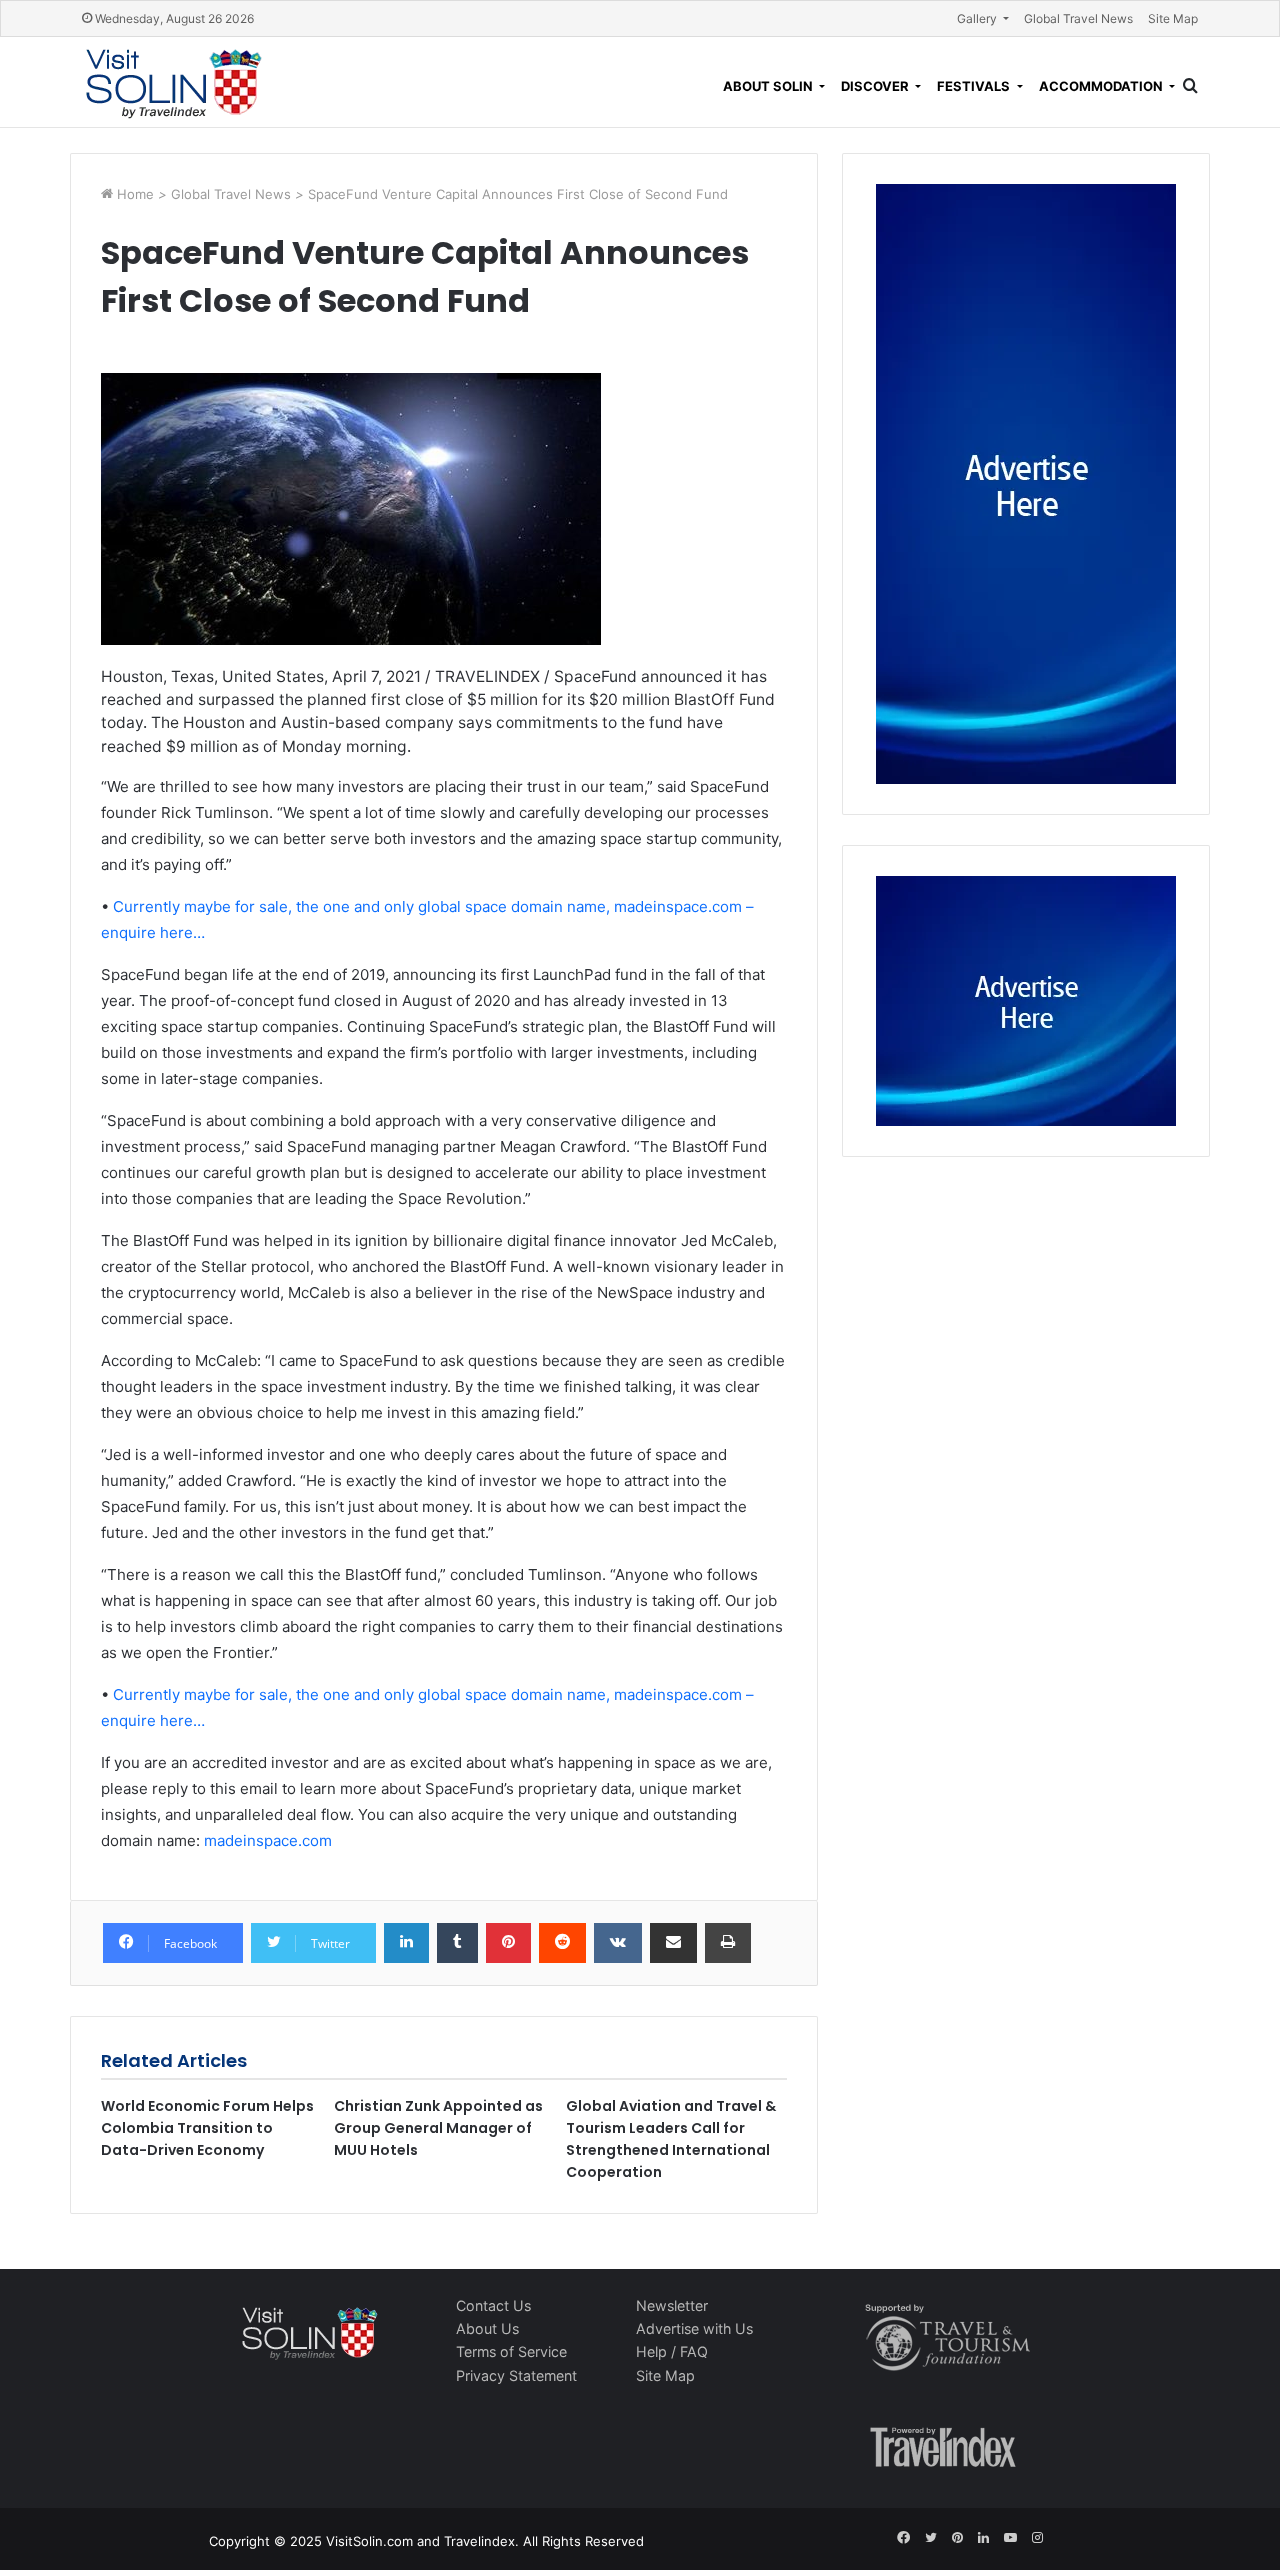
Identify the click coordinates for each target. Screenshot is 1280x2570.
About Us (487, 2328)
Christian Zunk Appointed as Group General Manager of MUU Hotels (438, 2128)
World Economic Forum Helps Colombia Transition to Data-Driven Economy (207, 2128)
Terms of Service (511, 2351)
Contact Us (493, 2305)
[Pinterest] (508, 1943)
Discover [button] (876, 86)
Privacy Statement (516, 2375)
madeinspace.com (268, 1840)
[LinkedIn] (406, 1943)
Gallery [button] (978, 18)
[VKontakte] (618, 1943)
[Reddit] (562, 1943)
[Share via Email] (673, 1943)
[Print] (728, 1943)
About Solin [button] (769, 86)
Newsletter (672, 2305)
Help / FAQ (672, 2351)
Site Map (1173, 18)
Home (137, 194)
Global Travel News (1078, 18)
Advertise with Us (694, 2328)
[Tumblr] (457, 1943)
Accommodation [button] (1102, 86)
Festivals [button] (975, 86)
